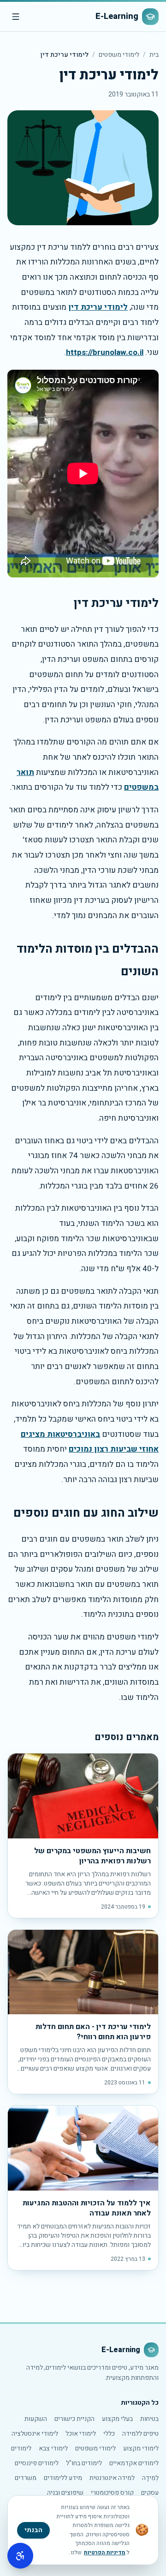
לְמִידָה (150, 2478)
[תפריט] (16, 17)
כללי (109, 2434)
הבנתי (33, 2530)
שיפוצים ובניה (65, 2493)
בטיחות (149, 2419)
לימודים (21, 2448)
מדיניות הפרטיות (105, 2552)
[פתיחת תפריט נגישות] (20, 2556)
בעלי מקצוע (117, 2419)
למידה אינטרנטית (112, 2478)
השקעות (36, 2419)
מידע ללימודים (63, 2478)
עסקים (150, 2493)
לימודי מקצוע (141, 2448)
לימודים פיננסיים (37, 2463)
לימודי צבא (53, 2448)
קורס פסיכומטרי (112, 2493)
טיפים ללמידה (140, 2434)
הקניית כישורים (74, 2419)
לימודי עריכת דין (98, 307)
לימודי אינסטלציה (35, 2434)
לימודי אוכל (81, 2434)
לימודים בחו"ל (84, 2463)
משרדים (26, 2478)
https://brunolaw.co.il (105, 352)
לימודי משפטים (119, 55)
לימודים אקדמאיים (134, 2463)
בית (154, 55)
